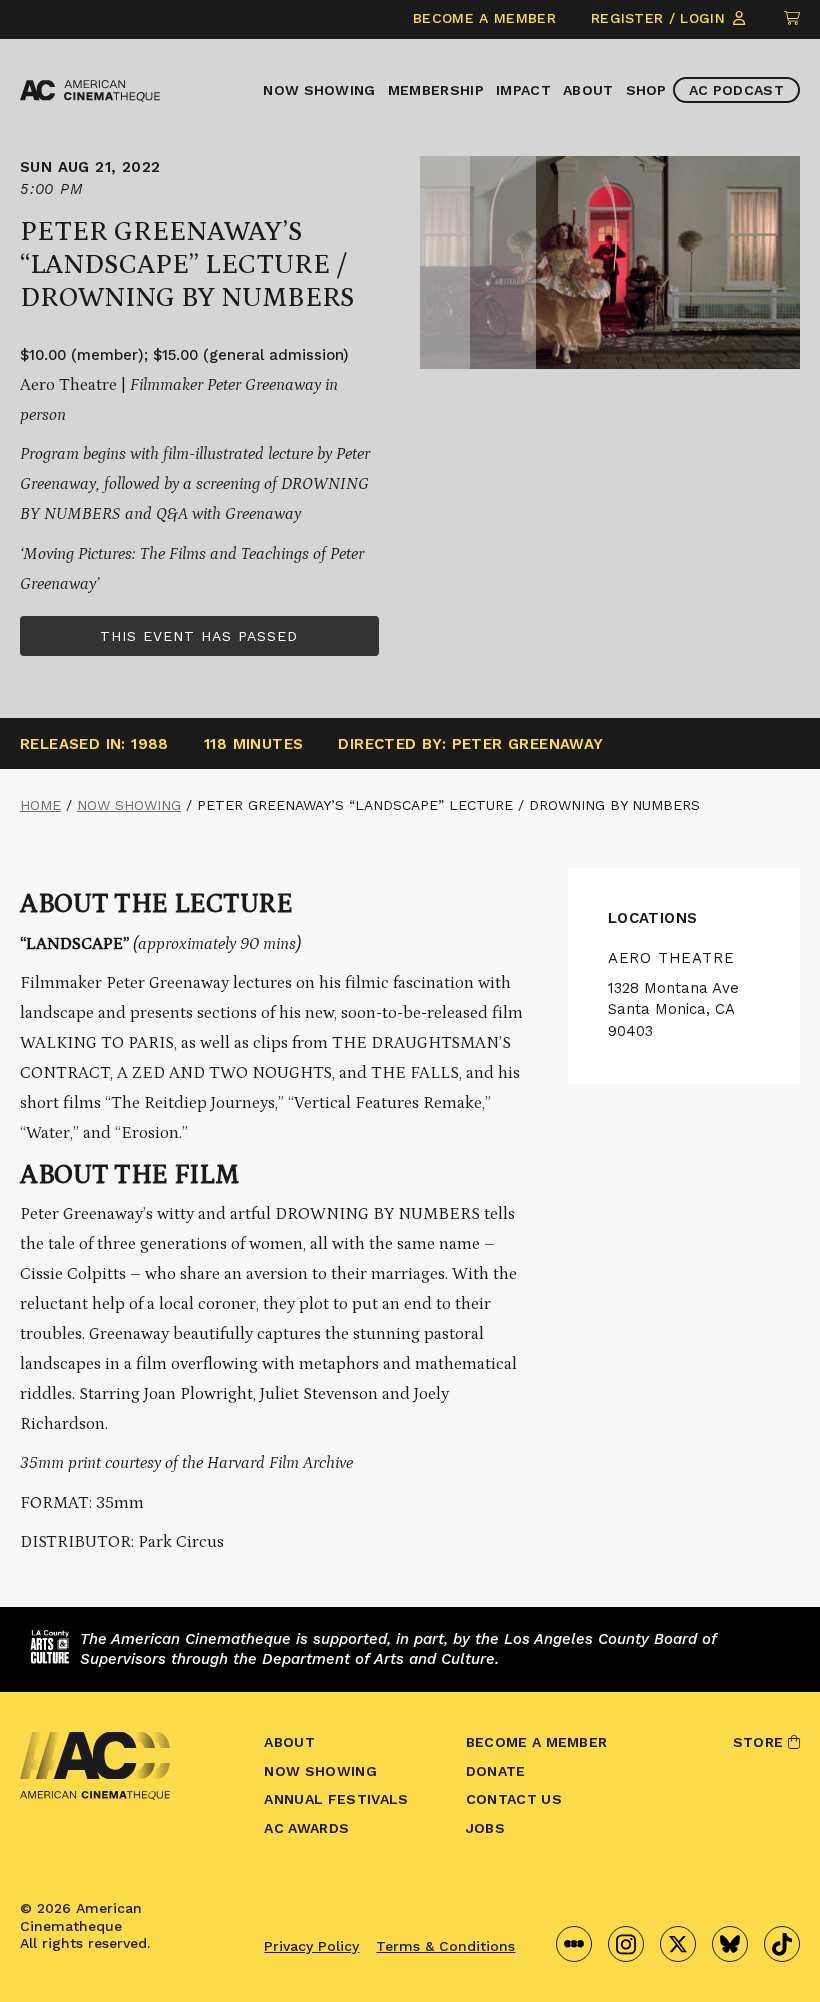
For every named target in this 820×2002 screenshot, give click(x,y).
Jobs (485, 1828)
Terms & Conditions (445, 1946)
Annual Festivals (336, 1799)
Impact (523, 90)
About (588, 90)
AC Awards (306, 1828)
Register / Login (660, 18)
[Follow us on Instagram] (626, 1944)
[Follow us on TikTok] (782, 1944)
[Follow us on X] (678, 1944)
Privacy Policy (311, 1946)
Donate (496, 1771)
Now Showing (319, 90)
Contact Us (514, 1799)
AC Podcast (736, 90)
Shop (646, 90)
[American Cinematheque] (90, 91)
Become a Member (484, 18)
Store (760, 1742)
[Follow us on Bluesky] (730, 1944)
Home (40, 805)
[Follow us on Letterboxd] (574, 1944)
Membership (436, 90)
